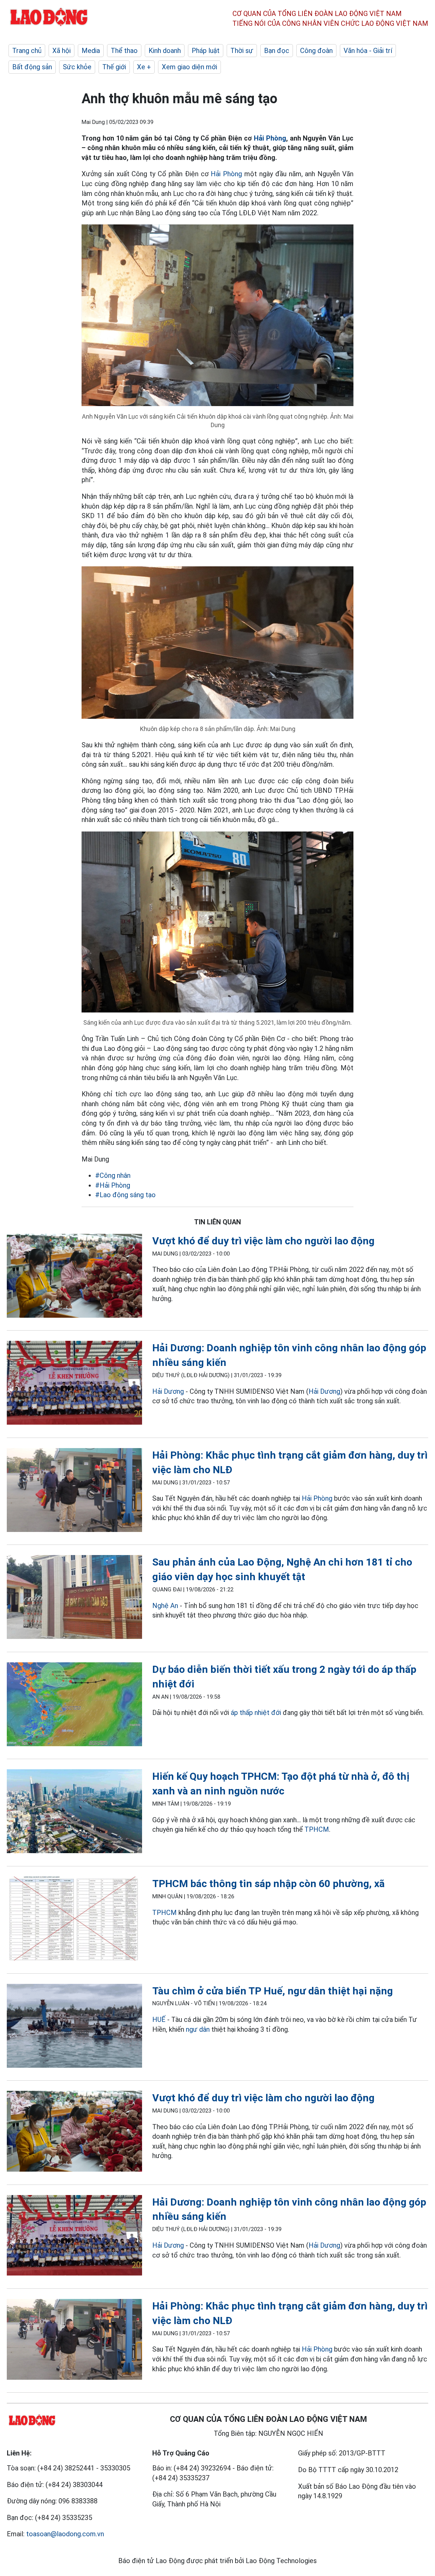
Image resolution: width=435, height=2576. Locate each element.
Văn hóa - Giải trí (368, 51)
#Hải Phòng (113, 1185)
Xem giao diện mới (189, 67)
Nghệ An (165, 1606)
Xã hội (62, 51)
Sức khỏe (77, 67)
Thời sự (242, 51)
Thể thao (124, 51)
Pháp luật (206, 51)
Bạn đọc (277, 51)
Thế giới (114, 67)
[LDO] (74, 1277)
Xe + (144, 67)
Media (91, 51)
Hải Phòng (270, 138)
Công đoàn (316, 51)
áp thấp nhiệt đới (256, 1713)
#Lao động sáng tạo (125, 1195)
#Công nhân (113, 1175)
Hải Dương (168, 1391)
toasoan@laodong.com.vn (65, 2534)
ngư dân (198, 2029)
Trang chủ (27, 51)
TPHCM (317, 1829)
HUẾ (159, 2020)
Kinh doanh (165, 51)
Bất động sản (32, 67)
